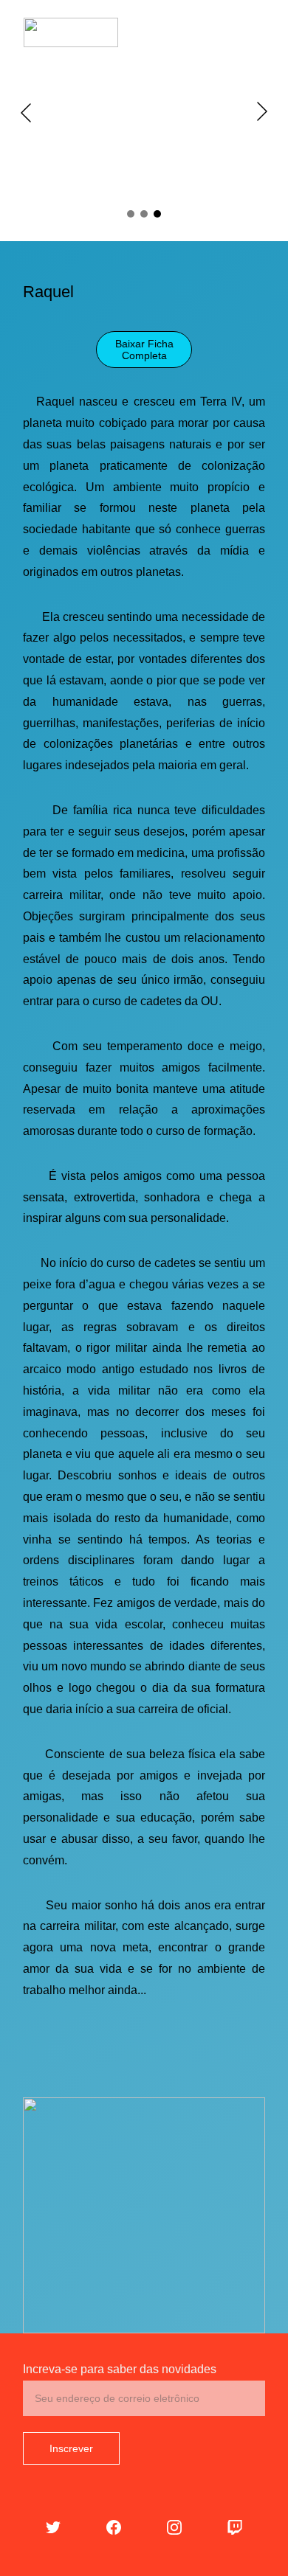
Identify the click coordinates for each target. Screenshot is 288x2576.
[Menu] (256, 32)
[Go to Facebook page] (114, 2527)
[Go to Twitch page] (235, 2527)
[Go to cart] (200, 32)
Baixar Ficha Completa (144, 350)
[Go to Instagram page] (174, 2527)
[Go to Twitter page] (53, 2527)
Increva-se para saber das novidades (120, 2369)
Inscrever (71, 2448)
